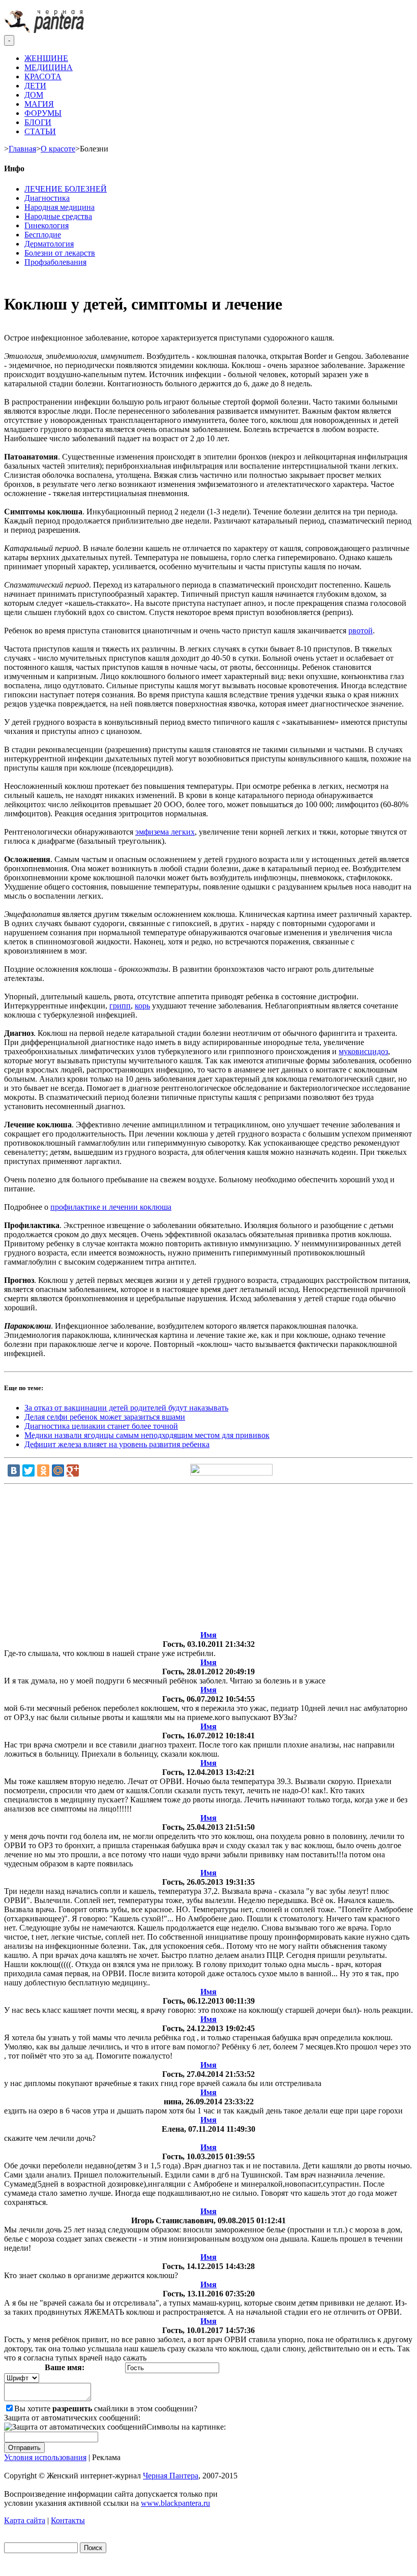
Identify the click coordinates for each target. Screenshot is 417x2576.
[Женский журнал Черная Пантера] (45, 30)
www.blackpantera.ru (175, 2503)
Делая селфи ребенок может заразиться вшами (105, 1417)
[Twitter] (28, 1470)
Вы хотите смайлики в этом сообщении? (106, 2409)
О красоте (58, 149)
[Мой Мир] (58, 1470)
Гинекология (47, 225)
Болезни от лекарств (60, 253)
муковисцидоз (363, 1051)
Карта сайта (25, 2520)
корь (142, 1006)
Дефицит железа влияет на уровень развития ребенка (117, 1444)
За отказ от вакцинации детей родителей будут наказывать (126, 1408)
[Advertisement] (208, 1559)
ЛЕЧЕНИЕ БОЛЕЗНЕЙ (66, 189)
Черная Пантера (171, 2476)
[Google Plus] (73, 1470)
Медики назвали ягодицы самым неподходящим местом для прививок (147, 1435)
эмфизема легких (165, 832)
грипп (120, 1006)
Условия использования (45, 2457)
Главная (22, 149)
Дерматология (49, 244)
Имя (208, 1635)
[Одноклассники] (43, 1470)
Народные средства (58, 216)
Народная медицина (59, 207)
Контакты (68, 2520)
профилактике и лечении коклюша (111, 1207)
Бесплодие (43, 235)
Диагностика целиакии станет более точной (101, 1426)
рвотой (361, 631)
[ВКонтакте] (14, 1470)
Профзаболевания (55, 262)
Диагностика (47, 198)
